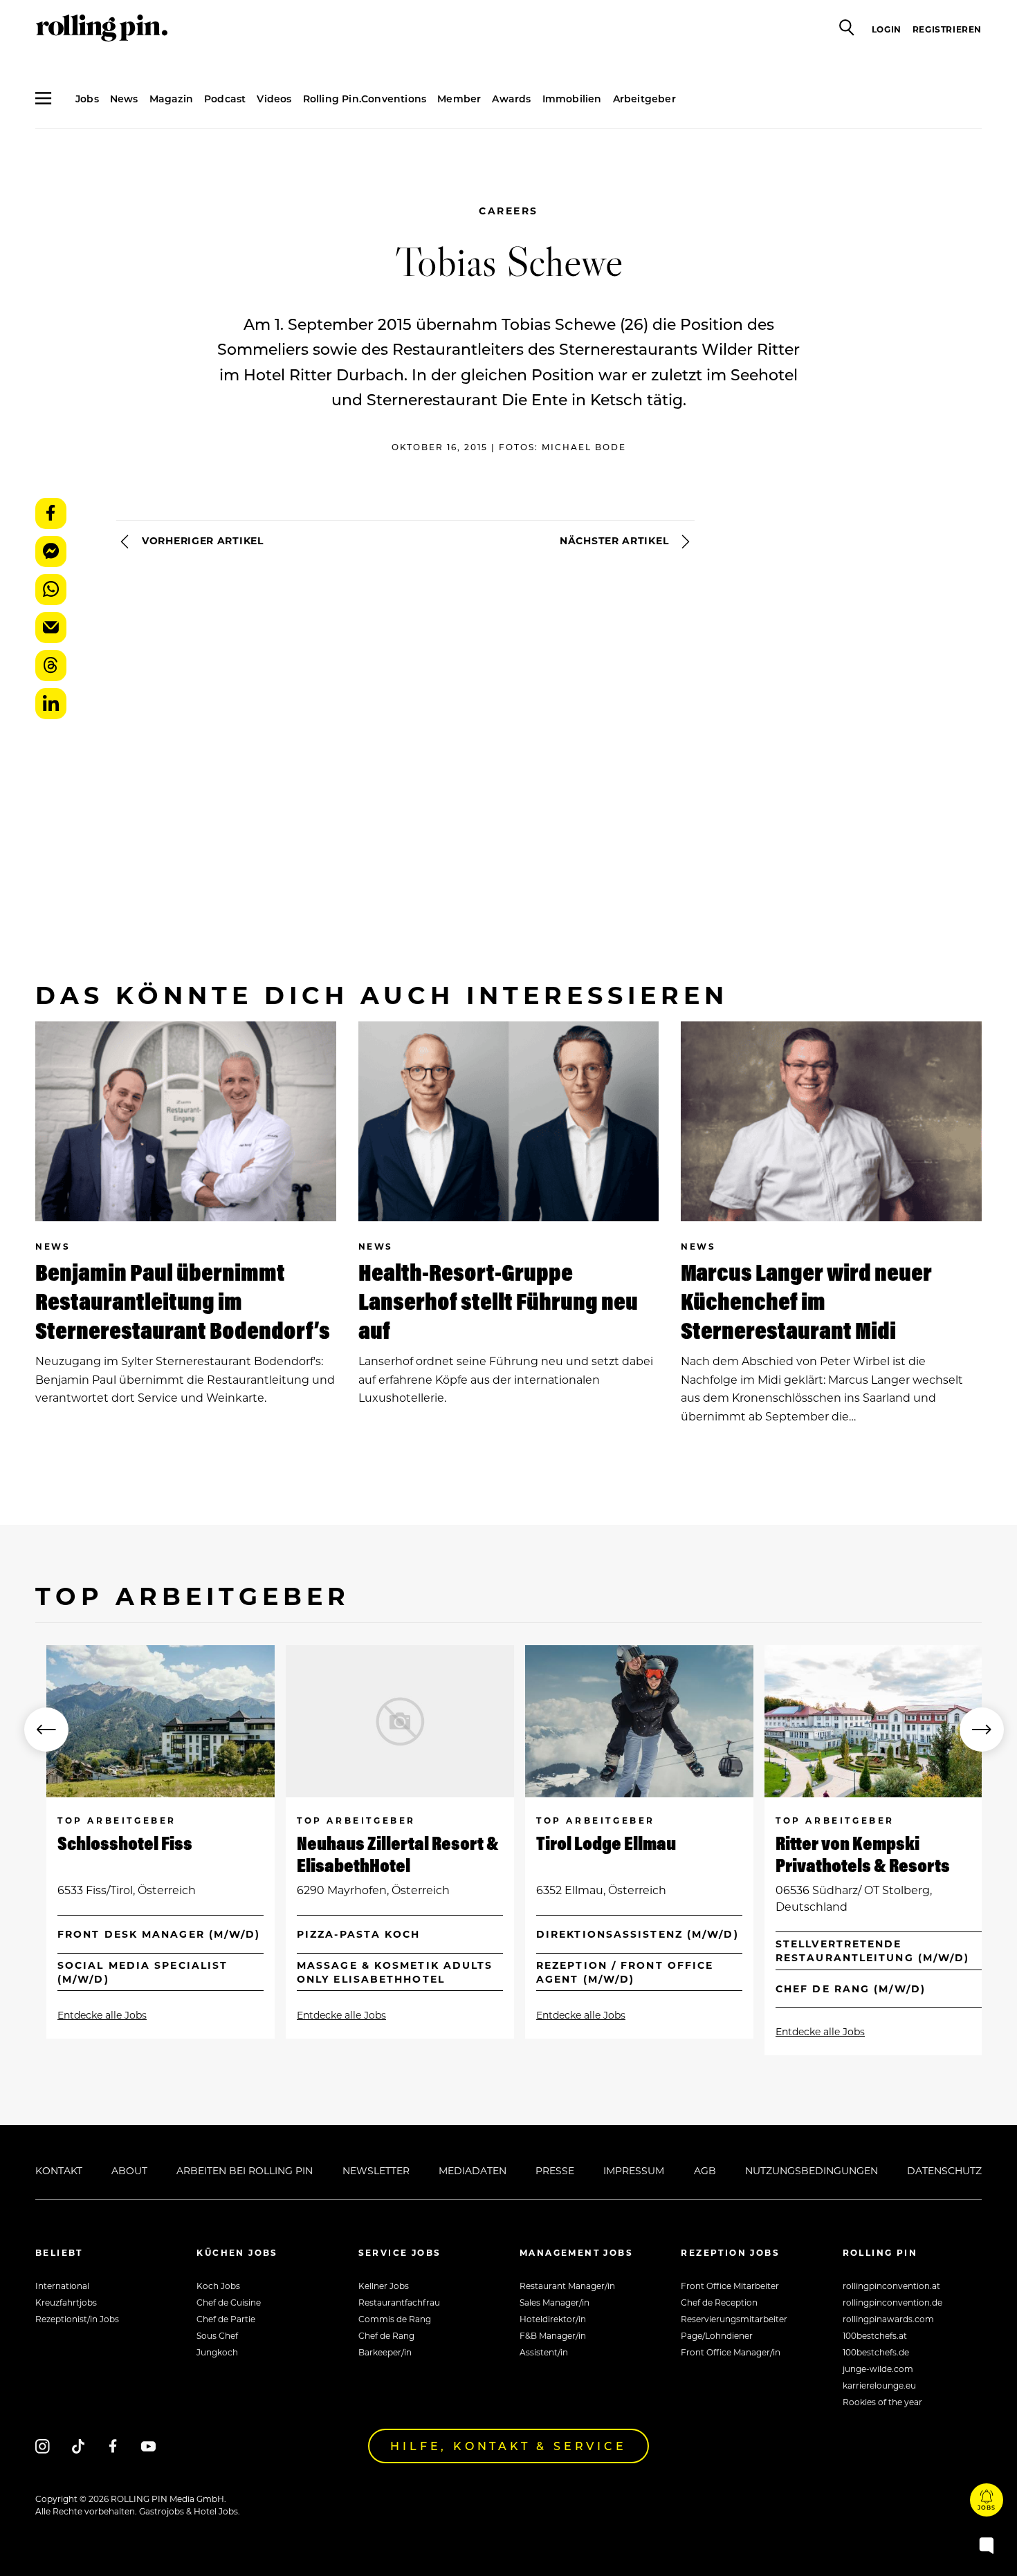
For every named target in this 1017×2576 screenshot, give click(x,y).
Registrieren (947, 29)
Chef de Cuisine (229, 2302)
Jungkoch (217, 2352)
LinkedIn (51, 704)
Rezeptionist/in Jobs (77, 2319)
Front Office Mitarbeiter (730, 2286)
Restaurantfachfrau (399, 2302)
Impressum (634, 2170)
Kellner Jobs (384, 2286)
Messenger (51, 552)
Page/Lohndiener (717, 2335)
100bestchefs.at (875, 2335)
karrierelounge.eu (879, 2385)
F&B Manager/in (553, 2335)
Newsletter (376, 2170)
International (62, 2286)
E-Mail (51, 628)
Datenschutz (944, 2170)
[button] (46, 1730)
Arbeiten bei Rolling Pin (245, 2170)
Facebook (51, 513)
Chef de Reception (719, 2302)
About (129, 2170)
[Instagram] (43, 2446)
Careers (508, 211)
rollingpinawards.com (888, 2319)
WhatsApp (51, 590)
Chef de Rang (386, 2335)
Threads (51, 666)
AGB (705, 2170)
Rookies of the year (882, 2402)
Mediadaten (473, 2170)
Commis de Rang (395, 2319)
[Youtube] (148, 2446)
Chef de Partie (226, 2319)
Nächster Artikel (616, 540)
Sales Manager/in (555, 2302)
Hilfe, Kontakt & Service (508, 2446)
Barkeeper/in (385, 2352)
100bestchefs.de (876, 2352)
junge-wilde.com (878, 2369)
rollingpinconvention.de (892, 2302)
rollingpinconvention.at (891, 2286)
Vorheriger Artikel (201, 540)
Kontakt (59, 2170)
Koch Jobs (218, 2286)
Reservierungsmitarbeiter (734, 2319)
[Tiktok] (78, 2446)
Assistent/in (544, 2352)
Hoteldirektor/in (553, 2319)
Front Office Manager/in (731, 2352)
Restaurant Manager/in (567, 2286)
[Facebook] (113, 2446)
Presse (555, 2170)
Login (887, 29)
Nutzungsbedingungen (812, 2170)
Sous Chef (217, 2335)
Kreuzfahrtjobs (66, 2302)
